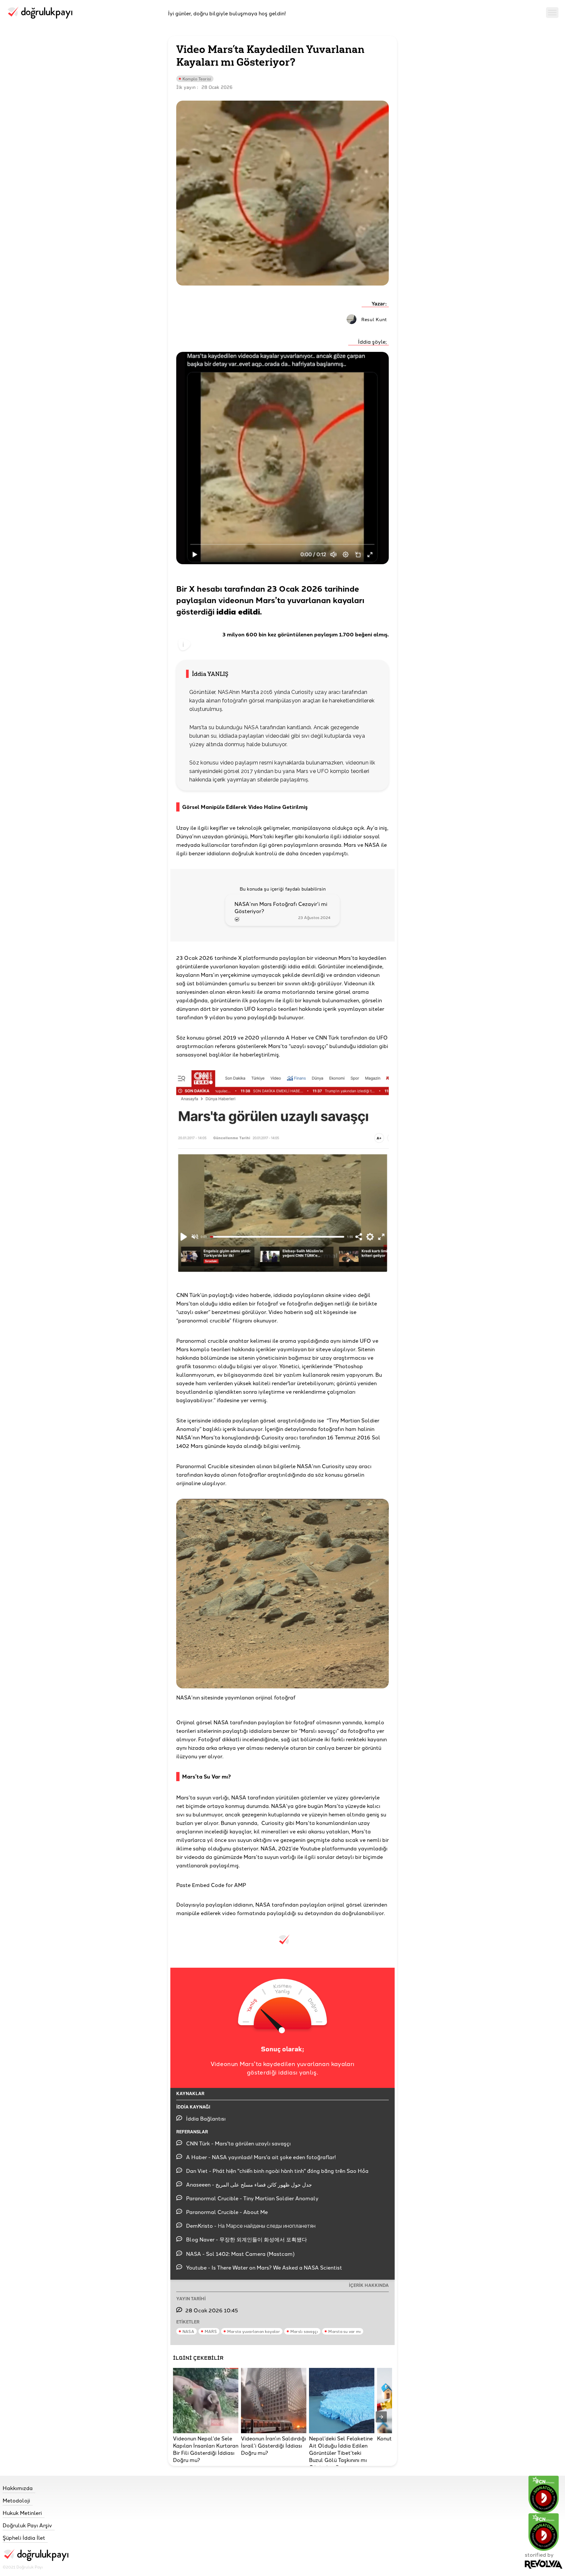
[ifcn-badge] (544, 2494)
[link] (35, 2488)
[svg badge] (544, 2532)
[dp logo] (39, 13)
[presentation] (381, 2417)
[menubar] (552, 13)
